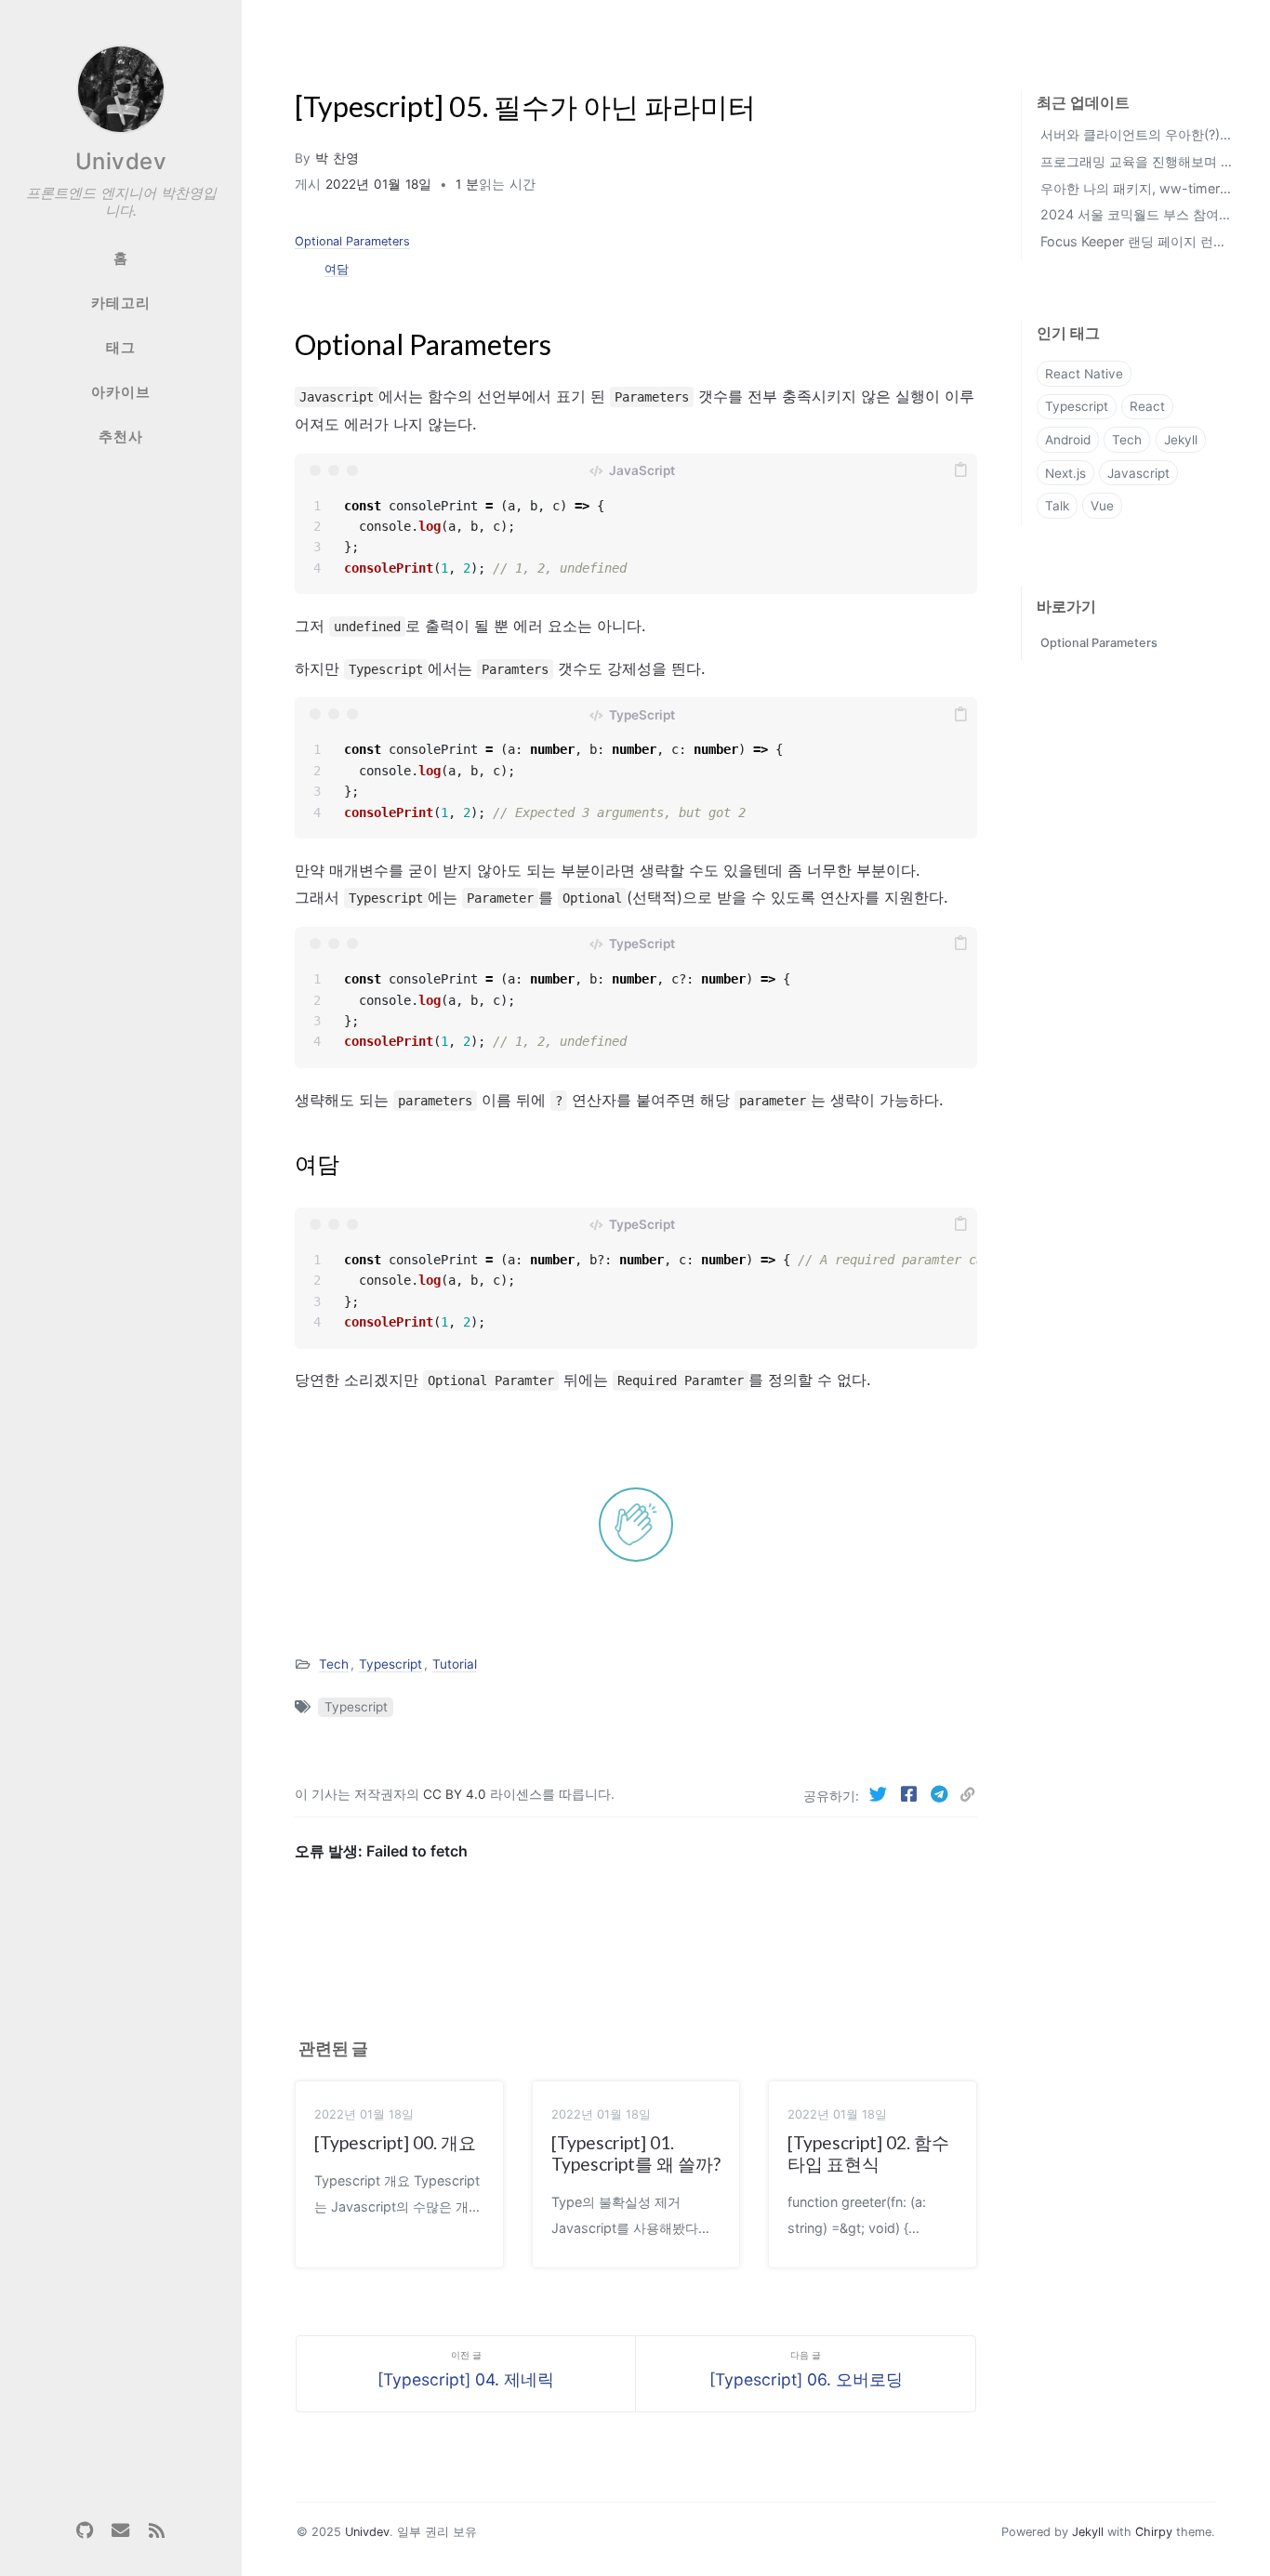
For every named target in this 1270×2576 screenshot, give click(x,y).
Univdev (121, 161)
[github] (85, 2531)
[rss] (156, 2531)
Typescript (390, 1664)
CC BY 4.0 (456, 1794)
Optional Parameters (352, 241)
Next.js (1065, 473)
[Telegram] (941, 1794)
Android (1068, 440)
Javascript (1138, 473)
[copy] (960, 470)
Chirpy (1154, 2532)
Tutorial (455, 1664)
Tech (334, 1664)
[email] (121, 2531)
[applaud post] (636, 1525)
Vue (1102, 506)
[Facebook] (911, 1794)
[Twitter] (880, 1794)
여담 (337, 269)
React (1147, 406)
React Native (1084, 374)
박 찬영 (337, 158)
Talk (1057, 506)
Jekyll (1181, 440)
